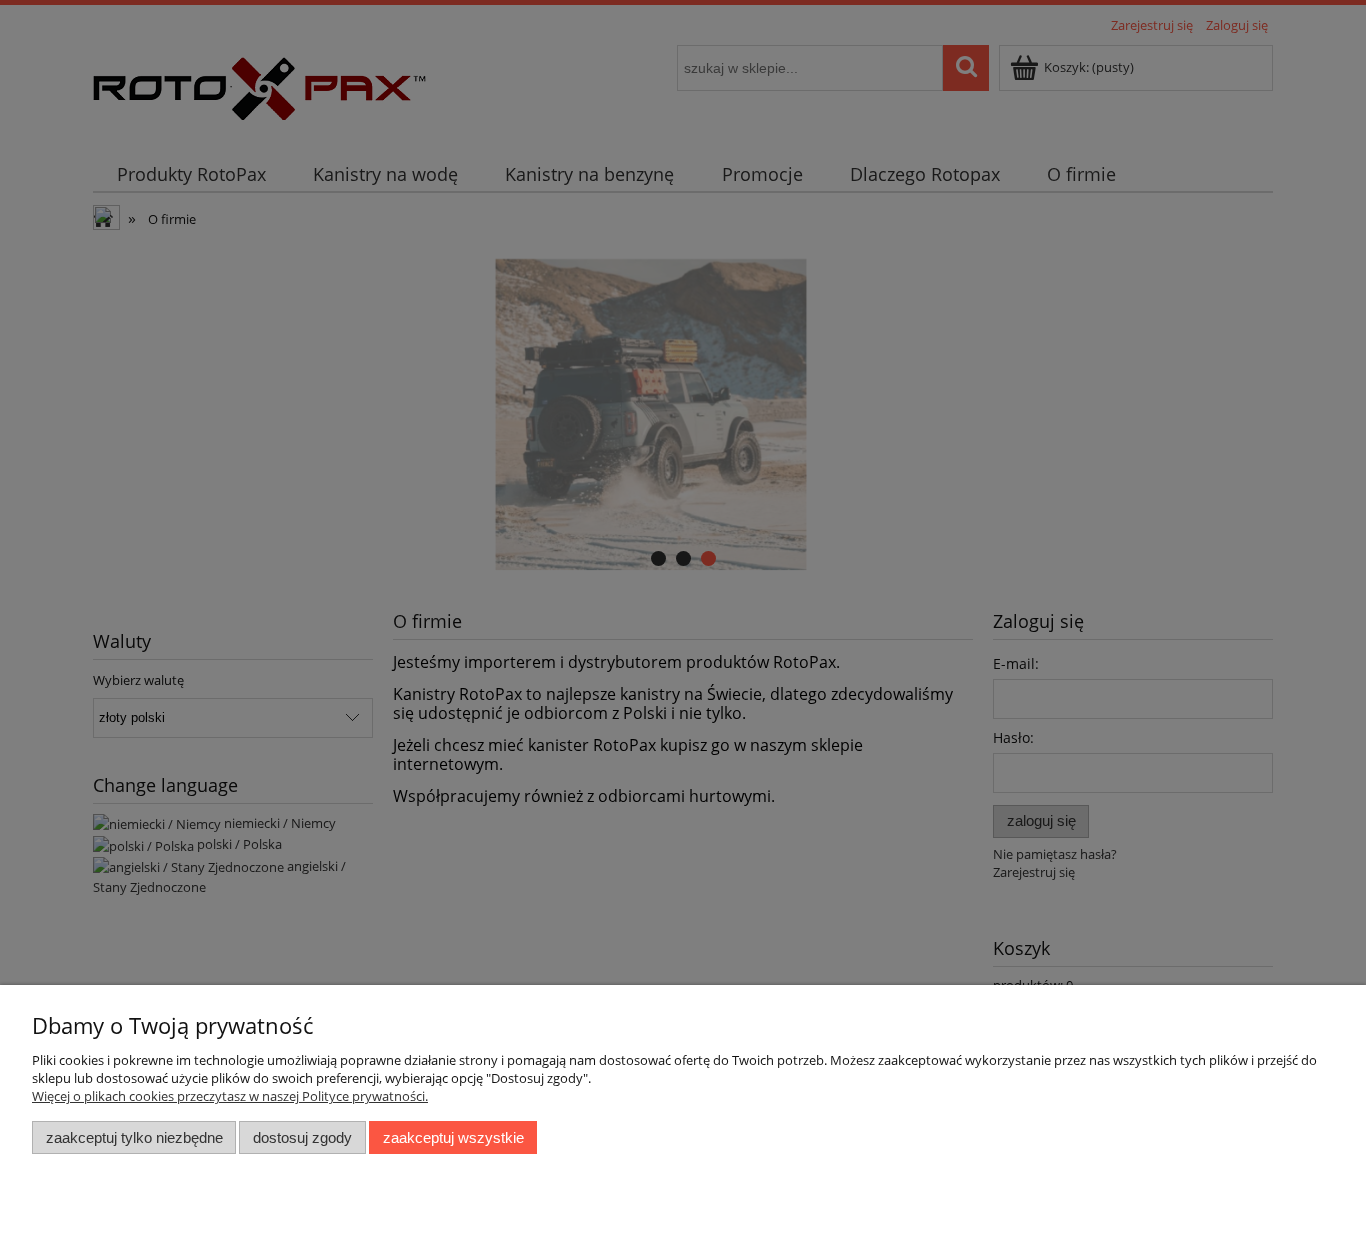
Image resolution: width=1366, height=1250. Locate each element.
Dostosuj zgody (302, 1137)
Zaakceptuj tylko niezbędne (134, 1137)
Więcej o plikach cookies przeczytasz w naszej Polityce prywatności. (230, 1096)
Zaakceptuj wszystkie (453, 1137)
